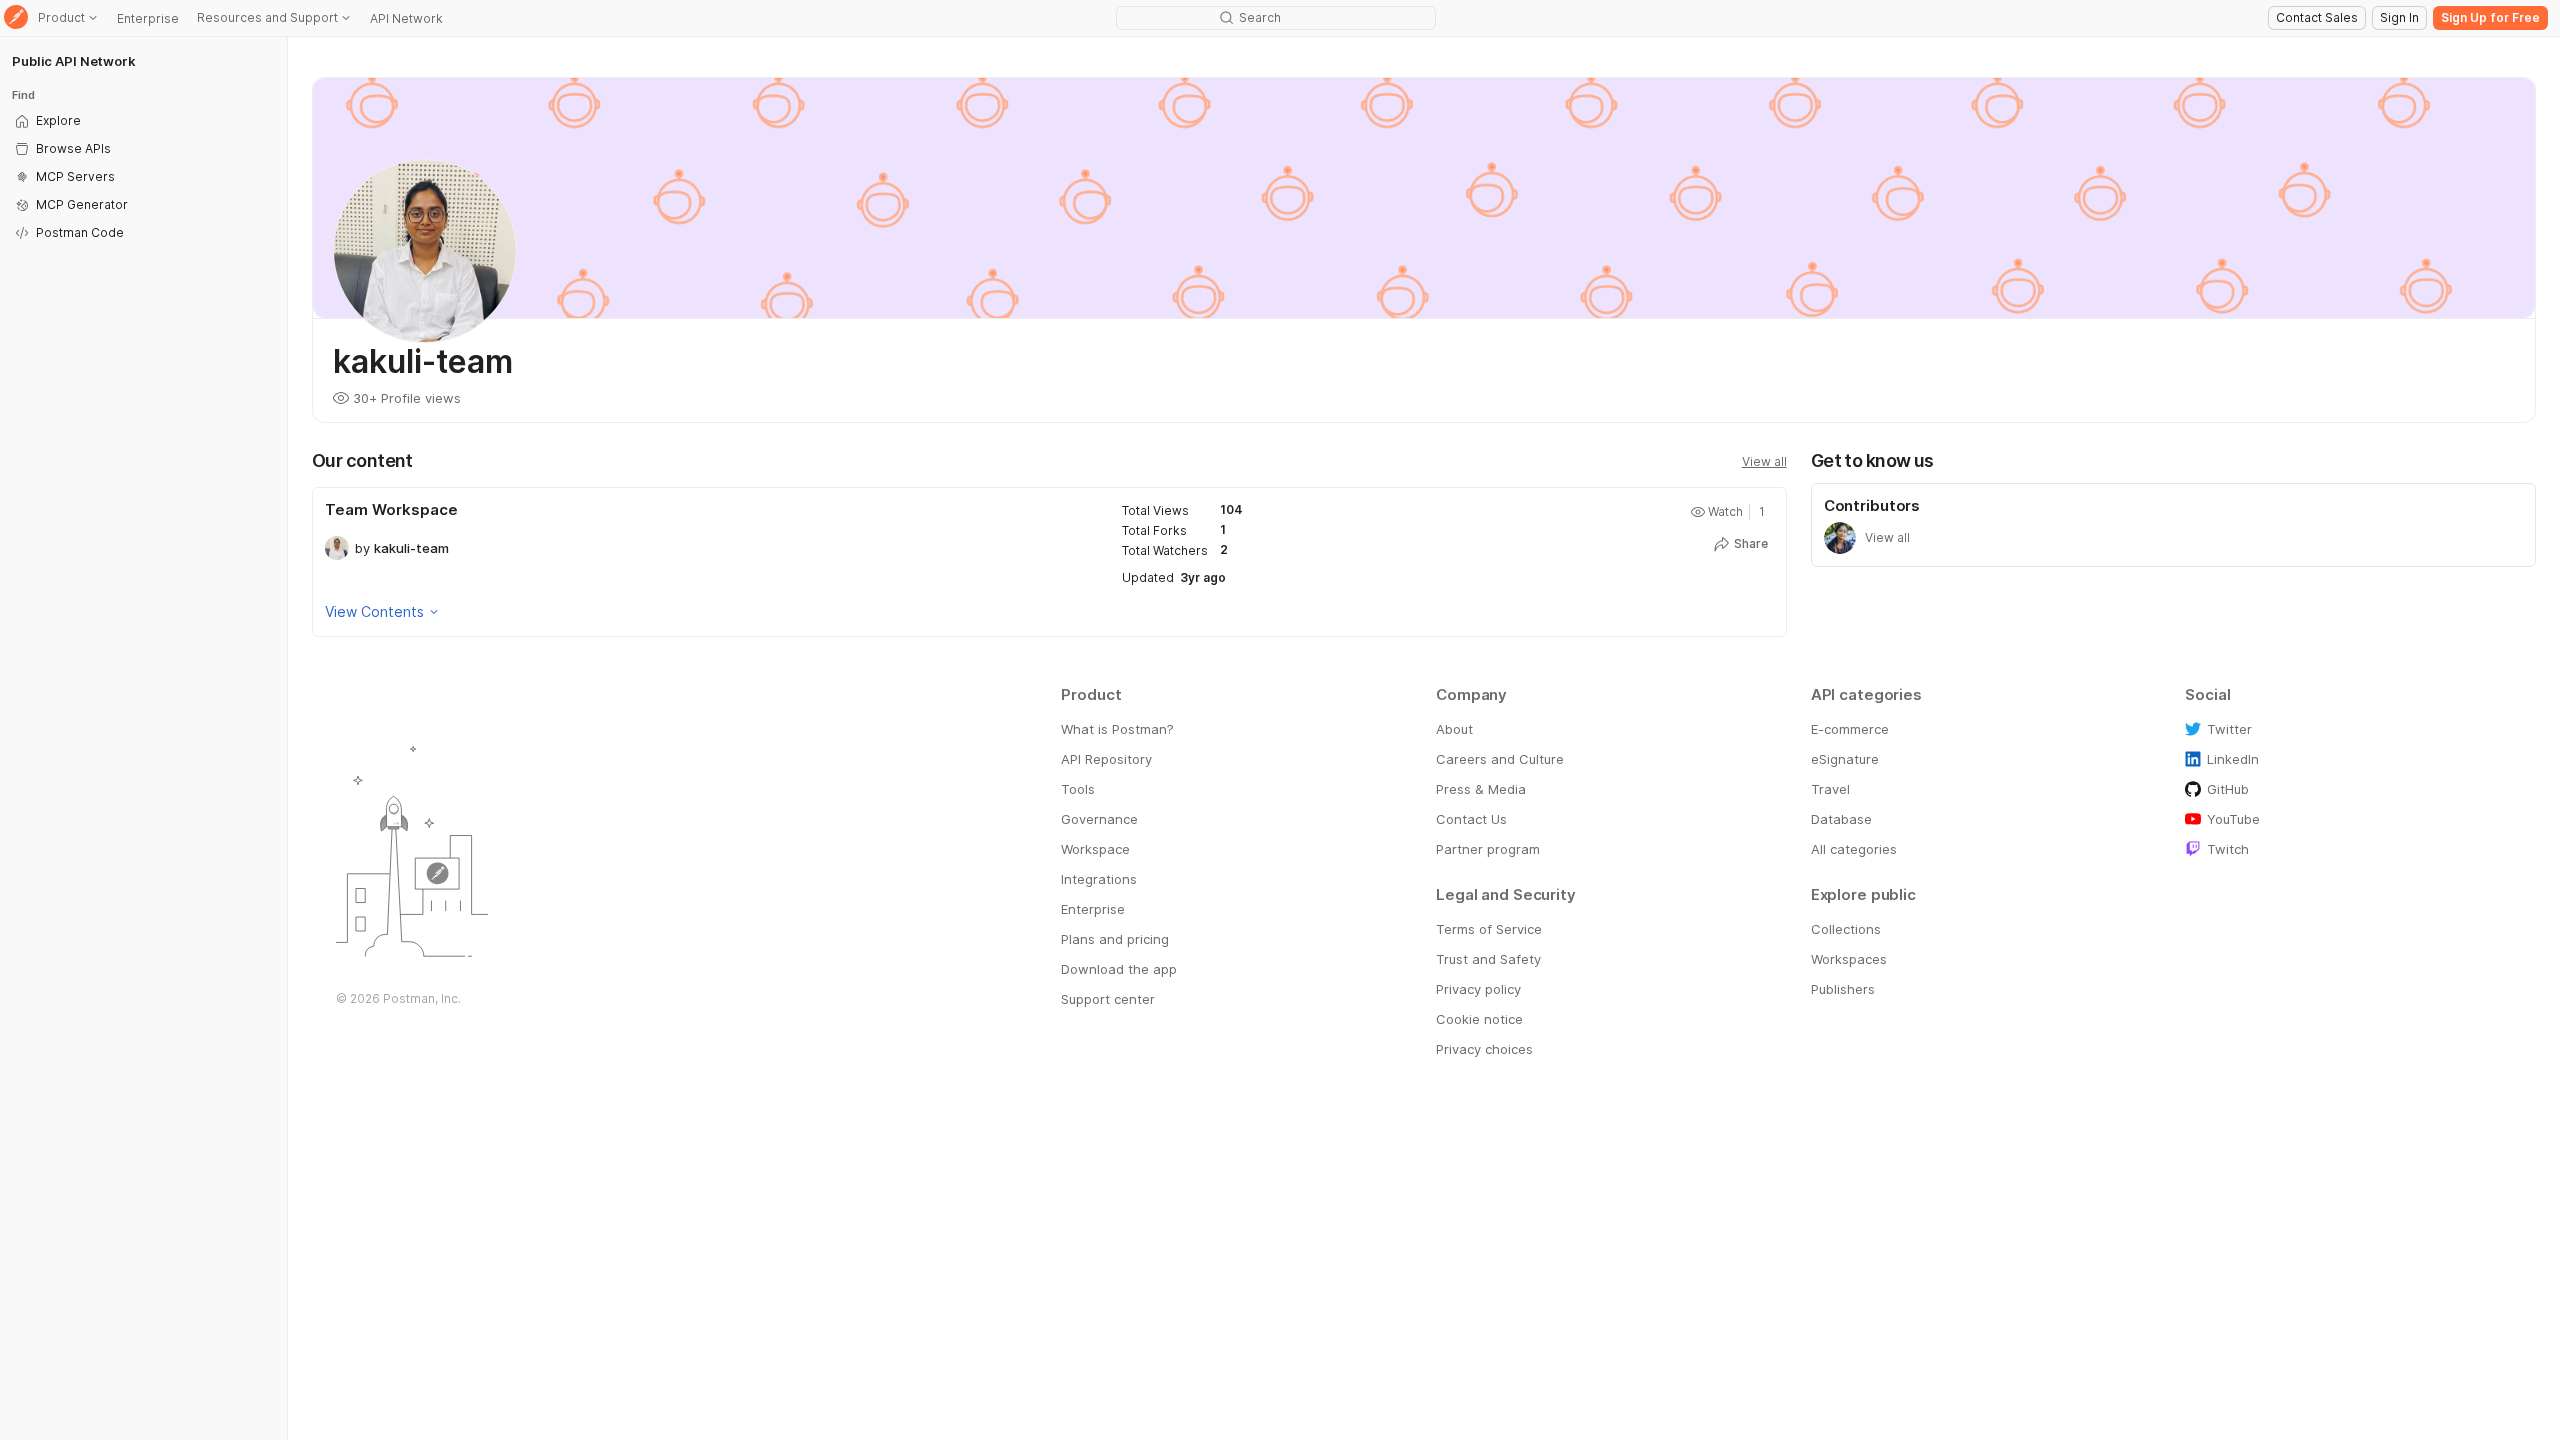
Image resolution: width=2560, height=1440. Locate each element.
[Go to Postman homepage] (16, 18)
